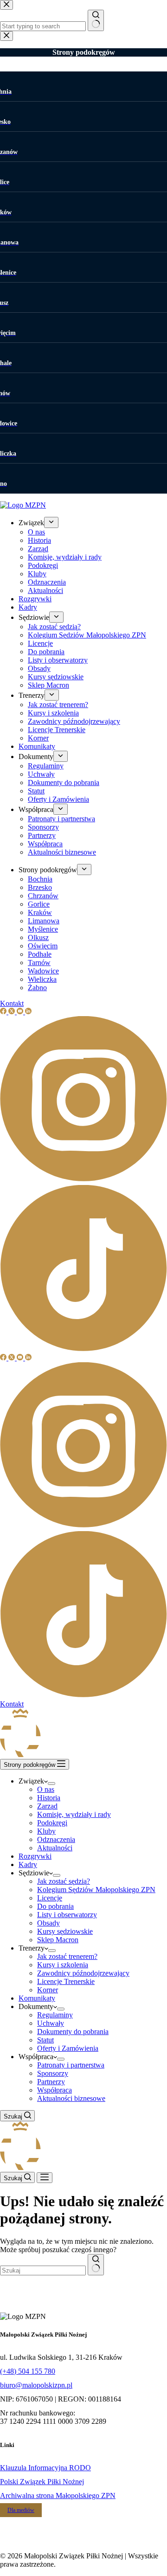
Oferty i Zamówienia (68, 2048)
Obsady (48, 1923)
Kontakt (12, 1704)
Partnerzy (51, 2082)
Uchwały (51, 2023)
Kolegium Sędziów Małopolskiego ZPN (96, 1890)
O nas (46, 1789)
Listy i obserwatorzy (67, 1915)
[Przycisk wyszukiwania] (96, 2265)
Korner (48, 1990)
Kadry (28, 1864)
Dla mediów (21, 2510)
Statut (45, 2040)
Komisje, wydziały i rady (74, 1814)
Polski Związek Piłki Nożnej (42, 2482)
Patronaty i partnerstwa (71, 2065)
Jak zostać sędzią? (64, 1881)
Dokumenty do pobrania (73, 2032)
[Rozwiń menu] (51, 1784)
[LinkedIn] (28, 1358)
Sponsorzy (53, 2073)
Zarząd (47, 1806)
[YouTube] (21, 1358)
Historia (49, 1798)
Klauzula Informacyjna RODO (45, 2468)
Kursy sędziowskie (65, 1931)
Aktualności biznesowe (71, 2098)
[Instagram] (83, 1527)
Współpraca (55, 2090)
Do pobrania (55, 1906)
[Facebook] (4, 1358)
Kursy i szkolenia (63, 1965)
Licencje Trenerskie (66, 1981)
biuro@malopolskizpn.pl (36, 2385)
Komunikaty (37, 1998)
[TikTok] (83, 1696)
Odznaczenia (56, 1839)
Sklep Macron (58, 1940)
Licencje (50, 1898)
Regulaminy (55, 2015)
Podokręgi (52, 1823)
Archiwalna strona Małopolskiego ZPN (58, 2495)
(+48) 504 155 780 (28, 2371)
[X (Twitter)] (13, 1358)
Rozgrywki (35, 1856)
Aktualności (55, 1848)
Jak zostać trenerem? (67, 1956)
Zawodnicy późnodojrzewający (83, 1973)
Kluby (46, 1831)
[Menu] (45, 2178)
